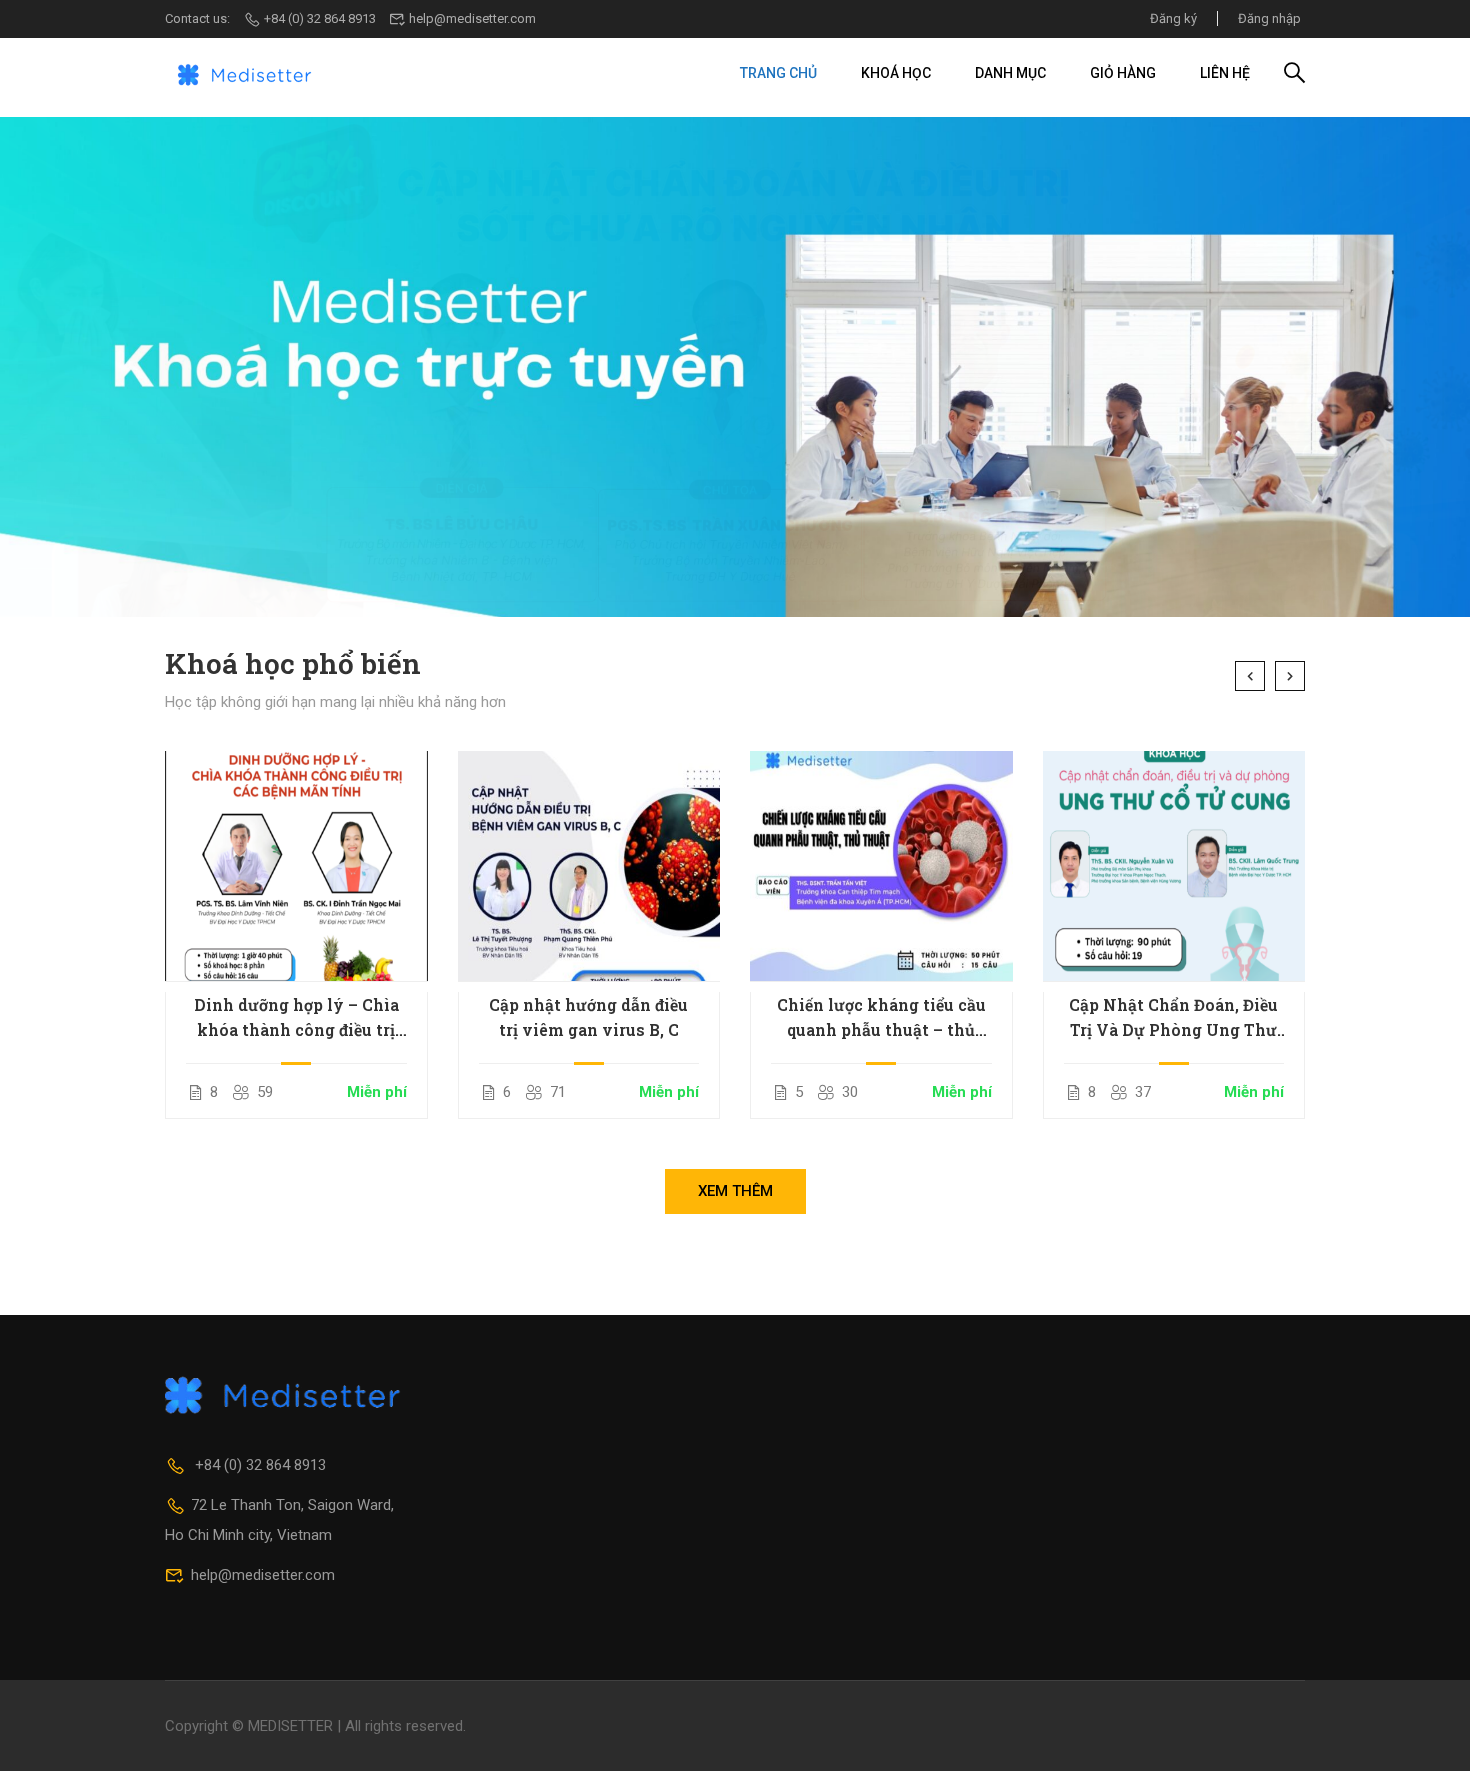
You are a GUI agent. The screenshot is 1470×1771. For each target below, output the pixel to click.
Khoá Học (896, 73)
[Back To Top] (1430, 1736)
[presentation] (1250, 676)
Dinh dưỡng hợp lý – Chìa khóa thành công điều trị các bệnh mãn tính (296, 1018)
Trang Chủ (778, 73)
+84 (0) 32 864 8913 (320, 18)
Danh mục (1010, 73)
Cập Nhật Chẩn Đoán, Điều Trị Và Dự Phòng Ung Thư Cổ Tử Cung (1173, 1018)
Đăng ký (1173, 18)
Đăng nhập (1269, 18)
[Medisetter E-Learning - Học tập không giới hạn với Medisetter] (245, 73)
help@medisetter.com (472, 18)
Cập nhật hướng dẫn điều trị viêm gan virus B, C (588, 1017)
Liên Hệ (1225, 73)
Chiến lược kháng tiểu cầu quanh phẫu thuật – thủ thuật (881, 1018)
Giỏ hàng (1123, 73)
